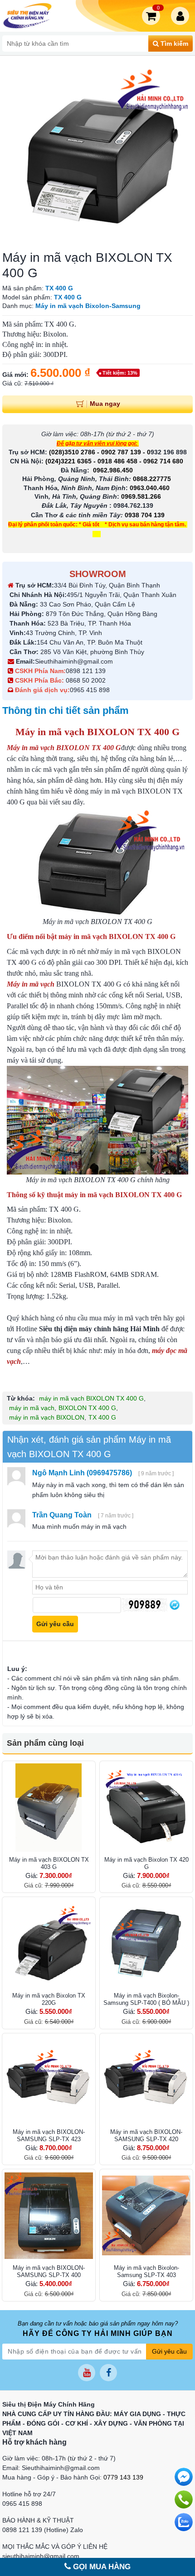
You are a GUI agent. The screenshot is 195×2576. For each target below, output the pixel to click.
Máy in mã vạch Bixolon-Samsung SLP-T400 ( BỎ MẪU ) (146, 1999)
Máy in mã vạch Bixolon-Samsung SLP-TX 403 (146, 2271)
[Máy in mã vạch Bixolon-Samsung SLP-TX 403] (146, 2216)
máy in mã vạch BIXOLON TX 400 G (91, 1398)
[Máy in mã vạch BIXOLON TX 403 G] (49, 1808)
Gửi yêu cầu (169, 2351)
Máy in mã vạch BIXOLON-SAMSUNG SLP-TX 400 (49, 2271)
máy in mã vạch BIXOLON (47, 1417)
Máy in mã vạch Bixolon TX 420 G (146, 1863)
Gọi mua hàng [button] (101, 2567)
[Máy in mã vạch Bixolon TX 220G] (49, 1943)
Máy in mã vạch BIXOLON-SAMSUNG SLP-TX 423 (49, 2135)
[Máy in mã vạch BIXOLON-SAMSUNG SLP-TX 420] (146, 2080)
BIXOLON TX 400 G (87, 1408)
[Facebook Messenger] (184, 2477)
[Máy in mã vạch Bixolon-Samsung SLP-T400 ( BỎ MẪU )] (146, 1943)
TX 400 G (102, 1417)
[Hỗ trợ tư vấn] (184, 2499)
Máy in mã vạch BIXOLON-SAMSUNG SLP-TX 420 (146, 2135)
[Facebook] (108, 2373)
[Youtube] (87, 2373)
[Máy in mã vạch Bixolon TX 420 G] (146, 1808)
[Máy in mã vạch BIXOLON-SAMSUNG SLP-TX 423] (49, 2080)
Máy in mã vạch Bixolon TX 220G (49, 1999)
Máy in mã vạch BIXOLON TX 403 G (49, 1863)
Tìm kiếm (173, 43)
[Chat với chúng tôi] (184, 2522)
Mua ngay (105, 404)
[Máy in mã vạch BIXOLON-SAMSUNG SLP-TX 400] (49, 2216)
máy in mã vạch (32, 1408)
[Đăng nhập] (182, 16)
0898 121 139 (86, 671)
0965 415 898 (90, 690)
